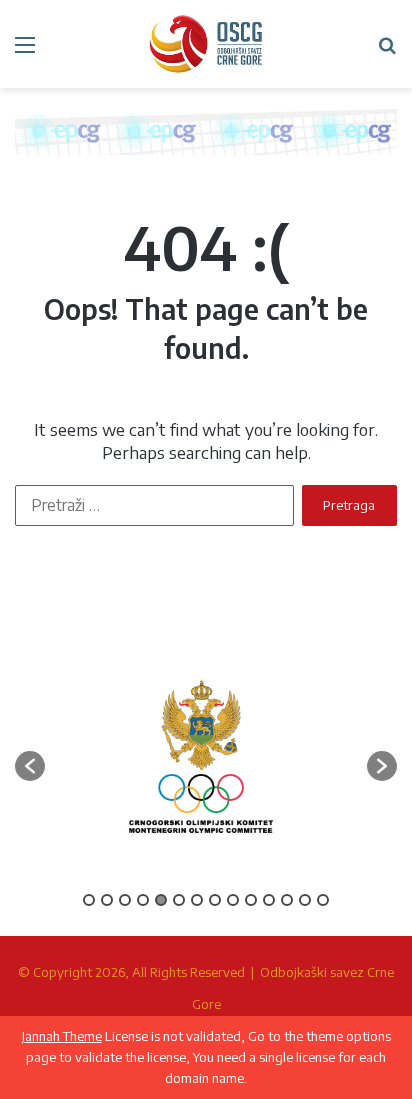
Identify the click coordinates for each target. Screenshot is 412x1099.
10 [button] (251, 900)
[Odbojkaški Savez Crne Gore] (206, 44)
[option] (201, 756)
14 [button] (323, 900)
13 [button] (305, 900)
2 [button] (107, 900)
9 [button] (233, 900)
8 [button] (215, 900)
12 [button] (287, 900)
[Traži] (387, 51)
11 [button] (269, 900)
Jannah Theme (62, 1036)
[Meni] (25, 51)
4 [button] (143, 900)
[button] (30, 766)
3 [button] (125, 900)
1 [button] (89, 900)
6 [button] (179, 900)
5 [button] (161, 900)
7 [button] (197, 900)
